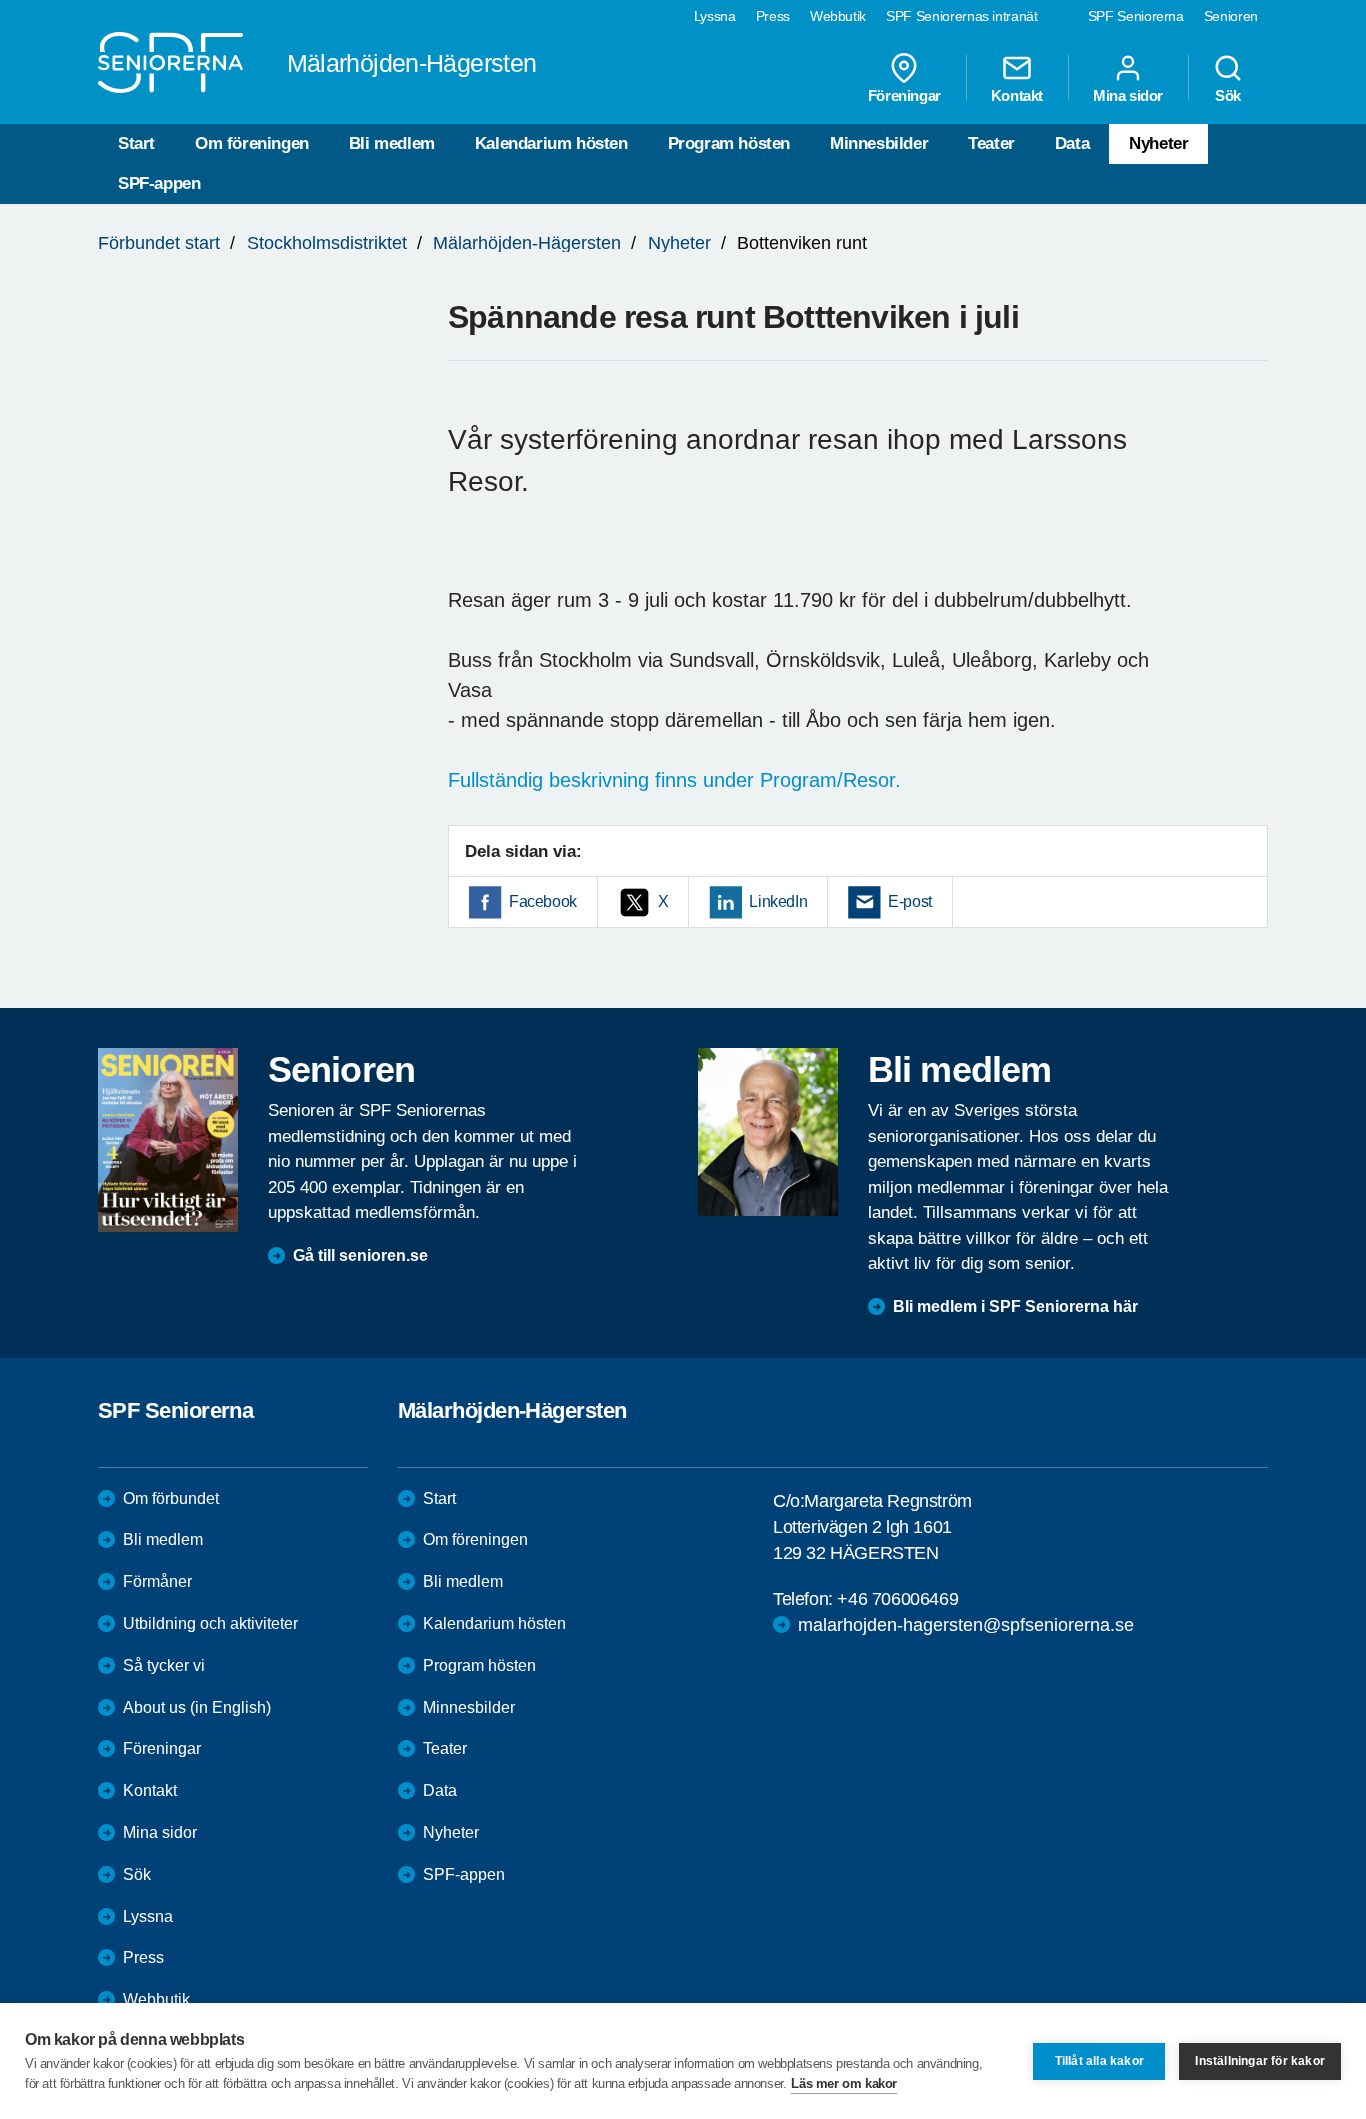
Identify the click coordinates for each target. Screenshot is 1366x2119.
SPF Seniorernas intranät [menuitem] (962, 16)
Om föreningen (252, 143)
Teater (991, 143)
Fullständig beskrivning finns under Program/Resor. (674, 780)
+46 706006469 (897, 1599)
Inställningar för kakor (1260, 2061)
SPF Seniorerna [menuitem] (1136, 16)
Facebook (543, 901)
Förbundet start (159, 243)
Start (136, 143)
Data (1072, 143)
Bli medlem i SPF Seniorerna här (1015, 1306)
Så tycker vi (164, 1665)
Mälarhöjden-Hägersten (527, 243)
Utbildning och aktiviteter (210, 1623)
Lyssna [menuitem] (715, 16)
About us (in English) (197, 1707)
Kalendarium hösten (551, 143)
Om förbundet (171, 1498)
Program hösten (729, 143)
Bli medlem (392, 143)
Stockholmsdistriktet (327, 243)
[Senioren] (168, 1140)
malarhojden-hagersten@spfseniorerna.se (966, 1625)
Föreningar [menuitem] (904, 95)
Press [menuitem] (773, 16)
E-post (910, 901)
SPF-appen (159, 183)
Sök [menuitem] (1228, 95)
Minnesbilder (879, 143)
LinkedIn (778, 901)
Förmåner (157, 1581)
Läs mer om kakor (844, 2083)
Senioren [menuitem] (1231, 16)
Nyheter (1158, 143)
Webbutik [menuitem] (838, 16)
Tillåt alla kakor (1099, 2061)
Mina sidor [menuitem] (1128, 95)
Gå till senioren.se (360, 1255)
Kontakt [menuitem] (1017, 95)
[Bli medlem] (768, 1132)
